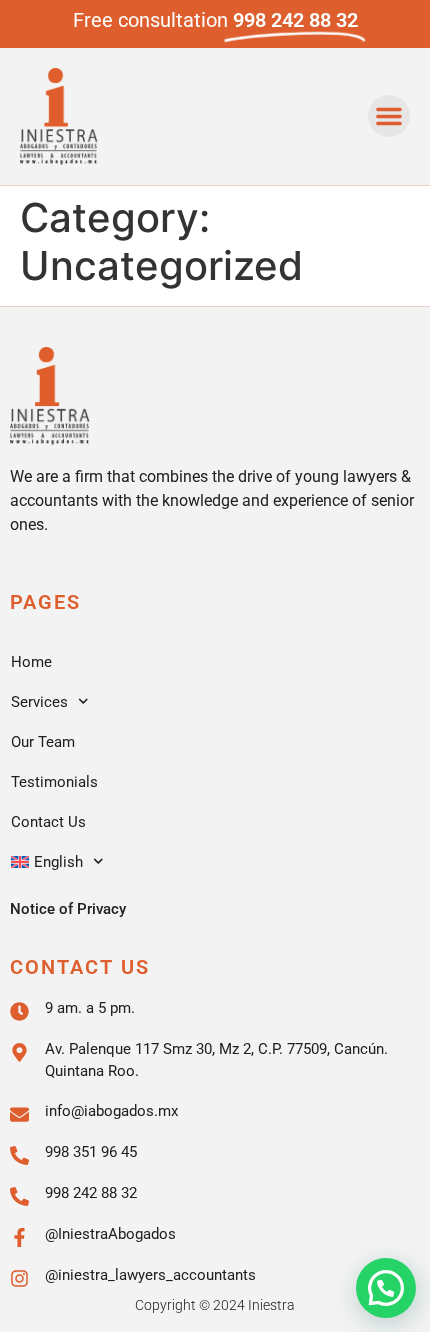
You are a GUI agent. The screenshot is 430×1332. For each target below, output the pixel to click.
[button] (389, 116)
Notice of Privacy (68, 909)
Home (31, 662)
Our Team (43, 742)
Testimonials (54, 782)
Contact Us (48, 822)
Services (39, 702)
